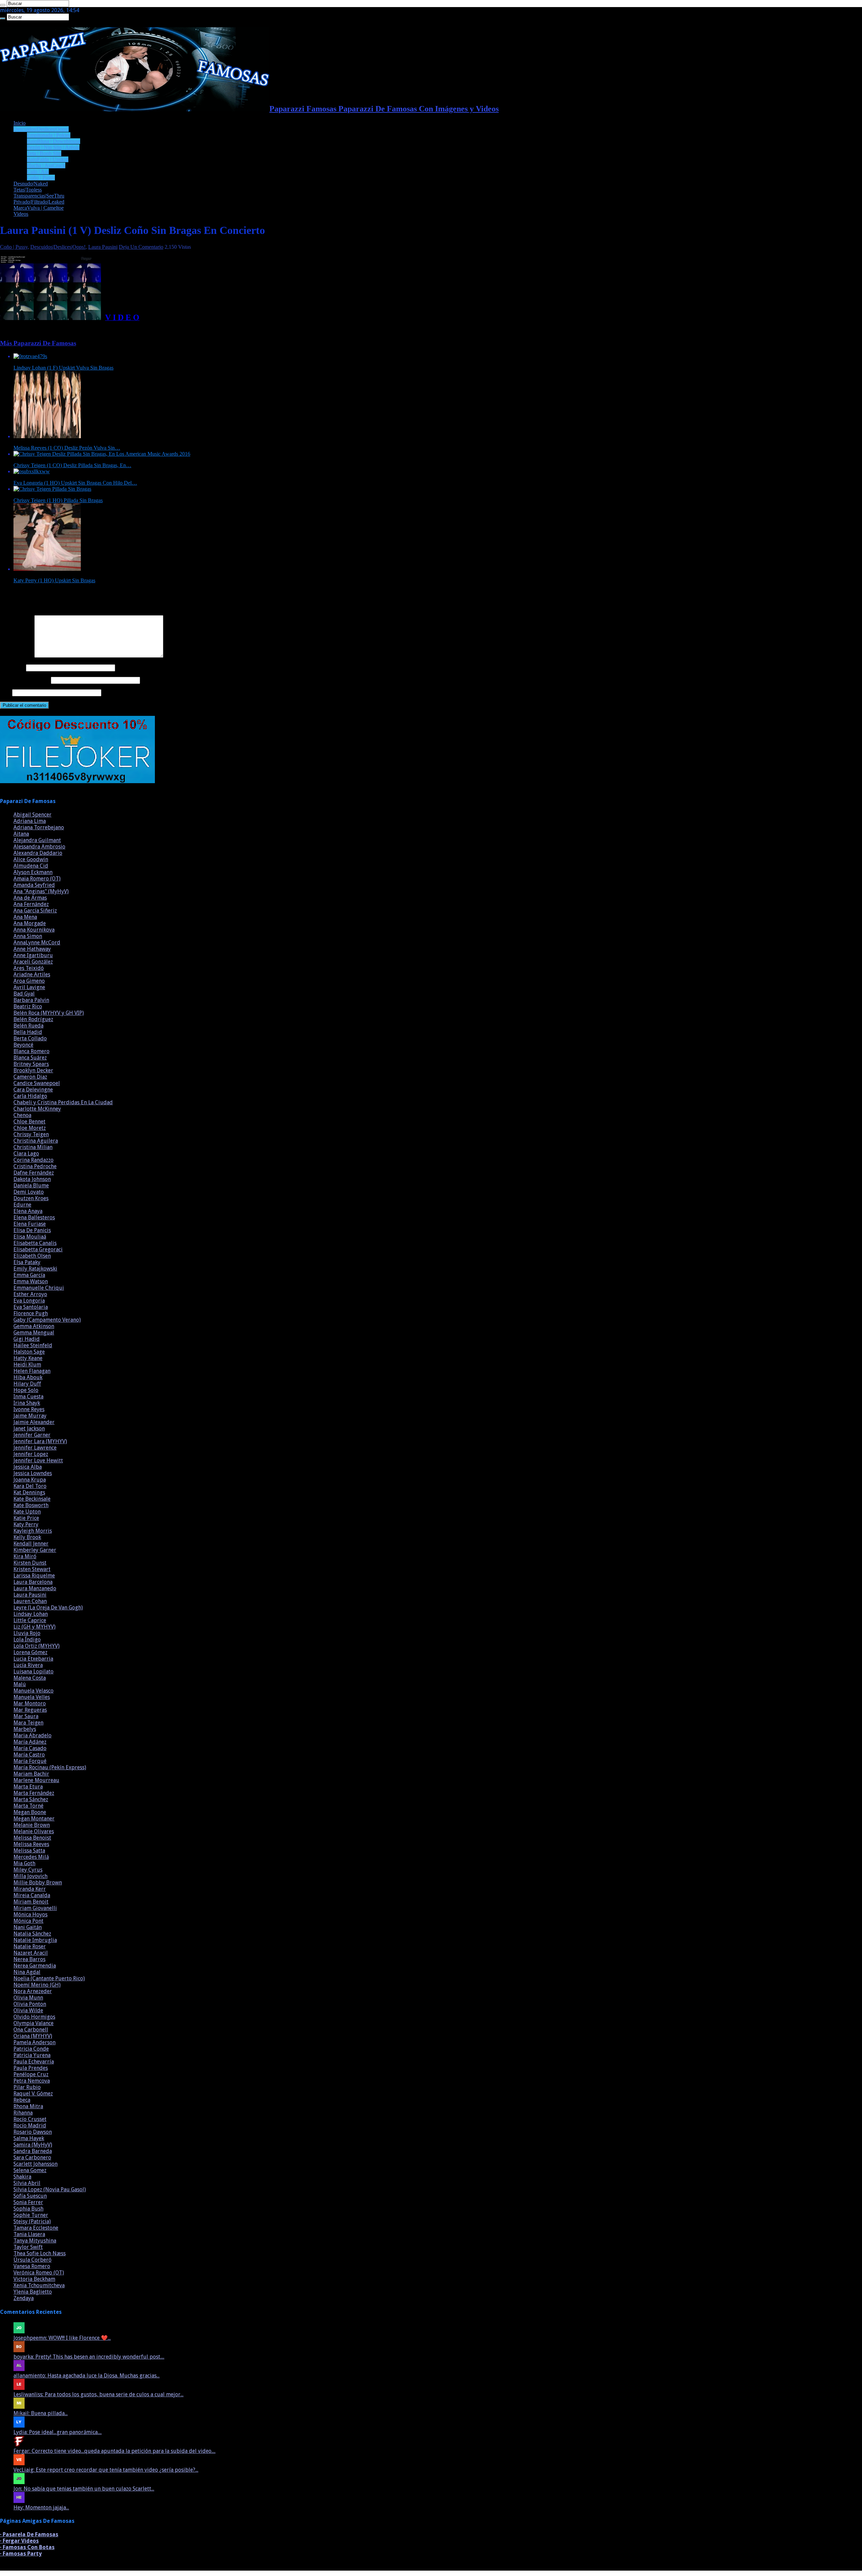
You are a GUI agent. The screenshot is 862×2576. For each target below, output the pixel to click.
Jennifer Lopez (31, 1454)
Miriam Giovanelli (35, 1908)
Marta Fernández (34, 1793)
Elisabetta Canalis (35, 1243)
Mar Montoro (30, 1703)
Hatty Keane (28, 1358)
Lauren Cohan (30, 1601)
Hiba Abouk (28, 1377)
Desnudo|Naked (31, 184)
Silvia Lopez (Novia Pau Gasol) (50, 2189)
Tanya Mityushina (35, 2241)
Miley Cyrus (28, 1870)
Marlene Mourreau (36, 1780)
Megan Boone (30, 1812)
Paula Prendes (31, 2068)
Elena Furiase (30, 1224)
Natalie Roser (30, 1946)
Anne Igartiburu (33, 955)
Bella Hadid (28, 1032)
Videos (21, 214)
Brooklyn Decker (33, 1070)
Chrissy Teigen (31, 1134)
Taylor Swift (28, 2247)
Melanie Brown (32, 1825)
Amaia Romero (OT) (37, 879)
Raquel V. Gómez (33, 2094)
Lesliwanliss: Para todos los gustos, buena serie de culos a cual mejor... (98, 2394)
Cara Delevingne (33, 1090)
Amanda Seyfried (34, 885)
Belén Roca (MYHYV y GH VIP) (49, 1013)
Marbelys (25, 1729)
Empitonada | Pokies (49, 135)
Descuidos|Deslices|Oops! (41, 129)
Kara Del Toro (30, 1486)
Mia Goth (24, 1863)
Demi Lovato (29, 1192)
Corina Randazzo (34, 1160)
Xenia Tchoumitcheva (39, 2285)
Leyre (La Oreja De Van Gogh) (48, 1608)
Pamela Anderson (35, 2042)
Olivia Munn (28, 1998)
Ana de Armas (30, 898)
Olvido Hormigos (34, 2017)
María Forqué (30, 1761)
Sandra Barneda (33, 2151)
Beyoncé (23, 1045)
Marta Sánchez (31, 1799)
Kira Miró (25, 1556)
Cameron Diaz (30, 1077)
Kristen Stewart (32, 1569)
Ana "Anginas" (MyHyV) (41, 891)
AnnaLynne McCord (37, 943)
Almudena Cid (31, 866)
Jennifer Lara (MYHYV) (40, 1441)
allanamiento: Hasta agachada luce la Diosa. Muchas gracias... (87, 2376)
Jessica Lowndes (33, 1473)
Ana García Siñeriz (35, 911)
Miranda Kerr (30, 1889)
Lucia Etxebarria (33, 1659)
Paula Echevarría (34, 2062)
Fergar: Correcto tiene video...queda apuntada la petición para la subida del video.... (114, 2451)
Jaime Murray (30, 1416)
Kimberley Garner (35, 1550)
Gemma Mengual (34, 1333)
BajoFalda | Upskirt (48, 159)
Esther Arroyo (30, 1294)
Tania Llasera (29, 2234)
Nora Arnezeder (33, 1991)
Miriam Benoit (31, 1902)
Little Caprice (30, 1620)
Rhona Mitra (28, 2106)
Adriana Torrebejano (39, 827)
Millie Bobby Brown (38, 1883)
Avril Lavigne (29, 987)
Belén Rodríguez (33, 1019)
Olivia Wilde (28, 2010)
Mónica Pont (28, 1921)
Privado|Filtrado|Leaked (39, 202)
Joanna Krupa (30, 1480)
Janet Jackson (29, 1429)
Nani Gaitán (28, 1927)
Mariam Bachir (31, 1774)
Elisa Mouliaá (30, 1237)
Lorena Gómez (30, 1652)
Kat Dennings (29, 1492)
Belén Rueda (28, 1026)
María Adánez (30, 1742)
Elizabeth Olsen (32, 1256)
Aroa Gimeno (29, 981)
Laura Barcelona (33, 1582)
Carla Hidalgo (30, 1096)
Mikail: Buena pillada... (41, 2413)
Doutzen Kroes (31, 1198)
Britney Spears (31, 1064)
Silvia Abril (27, 2183)
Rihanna (23, 2113)
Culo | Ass (38, 171)
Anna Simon (28, 936)
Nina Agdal (27, 1972)
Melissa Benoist (32, 1838)
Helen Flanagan (32, 1371)
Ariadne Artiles (32, 974)
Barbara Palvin (31, 1000)
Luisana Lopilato (34, 1672)
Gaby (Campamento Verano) (47, 1320)
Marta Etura (28, 1787)
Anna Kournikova (34, 930)
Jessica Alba (28, 1467)
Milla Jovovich (30, 1876)
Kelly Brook (27, 1537)
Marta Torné (28, 1806)
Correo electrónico (25, 680)
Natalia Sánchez (32, 1934)
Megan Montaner (34, 1819)
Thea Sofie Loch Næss (40, 2253)
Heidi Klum (27, 1365)
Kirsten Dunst (30, 1563)
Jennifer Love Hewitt (38, 1460)
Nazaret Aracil (31, 1953)
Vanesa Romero (32, 2266)
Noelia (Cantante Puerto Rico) (49, 1978)
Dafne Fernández (34, 1173)
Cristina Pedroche (35, 1166)
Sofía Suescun (30, 2196)
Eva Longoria (29, 1301)
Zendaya (24, 2298)
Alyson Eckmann (33, 872)
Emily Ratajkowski (35, 1269)
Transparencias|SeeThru (39, 196)
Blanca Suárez (30, 1058)
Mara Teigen (28, 1723)
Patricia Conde (31, 2049)
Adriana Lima (30, 821)
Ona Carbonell (31, 2030)
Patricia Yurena (32, 2055)
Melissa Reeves (31, 1844)
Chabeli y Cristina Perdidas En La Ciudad (63, 1102)
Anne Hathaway (32, 949)
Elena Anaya (28, 1211)
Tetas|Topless (28, 190)
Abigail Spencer (32, 815)
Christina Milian (33, 1147)
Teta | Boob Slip (44, 153)
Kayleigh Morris (33, 1531)
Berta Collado (30, 1038)
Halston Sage (29, 1352)
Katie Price (26, 1518)
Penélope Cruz (31, 2074)
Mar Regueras (30, 1710)
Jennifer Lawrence (35, 1448)
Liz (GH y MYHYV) (35, 1627)
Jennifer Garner (32, 1435)
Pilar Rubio (27, 2087)
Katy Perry (26, 1524)
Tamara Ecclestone (36, 2228)
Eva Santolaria (31, 1307)
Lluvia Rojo (27, 1633)
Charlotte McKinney (37, 1109)
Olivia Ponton (30, 2004)
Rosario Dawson (33, 2132)
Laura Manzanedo (35, 1588)
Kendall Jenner (31, 1544)
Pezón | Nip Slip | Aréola (53, 147)
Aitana (21, 834)
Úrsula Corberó (32, 2260)
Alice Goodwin (31, 859)
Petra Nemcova (32, 2081)
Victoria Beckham (34, 2279)
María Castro (29, 1755)
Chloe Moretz (30, 1128)
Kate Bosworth (31, 1505)
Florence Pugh (31, 1313)
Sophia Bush (28, 2209)
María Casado (30, 1748)
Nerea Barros (29, 1959)
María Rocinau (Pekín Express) (50, 1767)
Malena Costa (30, 1678)
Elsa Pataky (27, 1262)
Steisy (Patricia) (32, 2221)
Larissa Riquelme (34, 1576)
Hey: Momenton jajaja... (41, 2508)
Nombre (12, 668)
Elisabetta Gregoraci (38, 1249)
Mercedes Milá (31, 1857)
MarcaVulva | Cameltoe (39, 208)
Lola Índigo (27, 1640)
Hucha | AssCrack (46, 165)
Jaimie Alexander (34, 1422)
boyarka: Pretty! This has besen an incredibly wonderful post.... (89, 2357)
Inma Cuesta (28, 1397)
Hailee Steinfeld (33, 1345)
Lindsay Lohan (31, 1614)
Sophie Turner (31, 2215)
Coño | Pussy (41, 178)
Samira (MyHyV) (33, 2145)
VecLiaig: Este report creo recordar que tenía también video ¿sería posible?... (106, 2470)
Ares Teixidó (29, 968)
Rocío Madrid (30, 2126)
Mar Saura (26, 1716)
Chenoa (22, 1115)
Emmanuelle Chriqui (39, 1288)
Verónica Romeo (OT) (39, 2273)
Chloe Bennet (29, 1122)
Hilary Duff (27, 1384)
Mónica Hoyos (30, 1914)
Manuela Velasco (34, 1691)
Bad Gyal (24, 994)
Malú (20, 1684)
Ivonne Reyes (29, 1409)
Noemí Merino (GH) (37, 1985)
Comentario (16, 656)
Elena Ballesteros (34, 1217)
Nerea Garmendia (35, 1966)
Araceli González (33, 962)
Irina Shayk (27, 1403)
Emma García (29, 1275)
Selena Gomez (30, 2170)
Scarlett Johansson (36, 2164)
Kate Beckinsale (32, 1499)
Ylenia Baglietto (33, 2292)
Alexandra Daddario (38, 853)
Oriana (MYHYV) (33, 2036)
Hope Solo (26, 1390)
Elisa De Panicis (32, 1230)
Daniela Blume (31, 1186)
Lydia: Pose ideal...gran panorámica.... (58, 2432)
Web (5, 692)
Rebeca (22, 2100)
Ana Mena (25, 917)
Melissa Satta (29, 1851)
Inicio (20, 123)
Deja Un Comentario (141, 247)
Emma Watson (31, 1281)
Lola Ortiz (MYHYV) (37, 1646)
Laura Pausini (103, 247)
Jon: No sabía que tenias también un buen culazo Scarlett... (84, 2489)
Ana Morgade (30, 923)
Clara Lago (26, 1154)
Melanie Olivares (34, 1831)
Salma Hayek (29, 2138)
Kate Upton (27, 1512)
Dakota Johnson (32, 1179)
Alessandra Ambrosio (39, 847)
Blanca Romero (31, 1051)
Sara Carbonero (32, 2157)
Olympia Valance (34, 2023)
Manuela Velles (32, 1697)
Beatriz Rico (28, 1006)
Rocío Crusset (30, 2119)
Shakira (22, 2177)
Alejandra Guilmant (37, 840)
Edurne (22, 1205)
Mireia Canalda (32, 1895)
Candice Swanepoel (37, 1083)
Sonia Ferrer (28, 2202)
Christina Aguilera (36, 1141)
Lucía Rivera (28, 1665)
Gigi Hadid (27, 1339)
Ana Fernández (31, 904)
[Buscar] (3, 5)
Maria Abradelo (32, 1735)
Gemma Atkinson (34, 1326)
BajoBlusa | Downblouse (54, 141)
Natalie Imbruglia (35, 1940)
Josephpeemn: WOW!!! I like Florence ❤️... (62, 2338)
